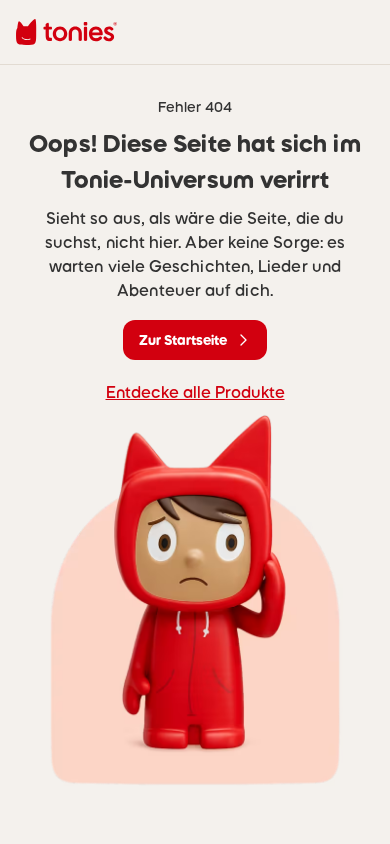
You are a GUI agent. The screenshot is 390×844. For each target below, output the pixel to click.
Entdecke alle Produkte (195, 392)
